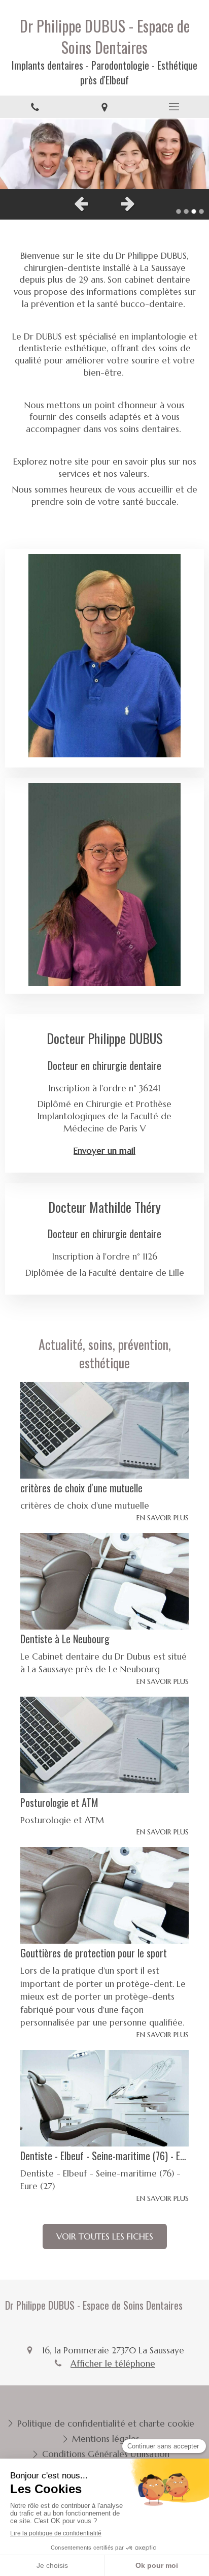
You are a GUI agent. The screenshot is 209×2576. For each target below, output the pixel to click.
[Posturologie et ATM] (104, 1745)
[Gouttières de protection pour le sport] (104, 1895)
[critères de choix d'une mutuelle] (104, 1430)
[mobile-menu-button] (174, 107)
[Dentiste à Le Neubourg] (104, 1581)
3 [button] (194, 211)
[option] (104, 154)
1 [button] (179, 211)
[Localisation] (104, 107)
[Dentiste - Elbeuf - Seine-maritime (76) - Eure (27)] (104, 2098)
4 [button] (201, 211)
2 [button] (186, 211)
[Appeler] (35, 107)
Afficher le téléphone (113, 2364)
